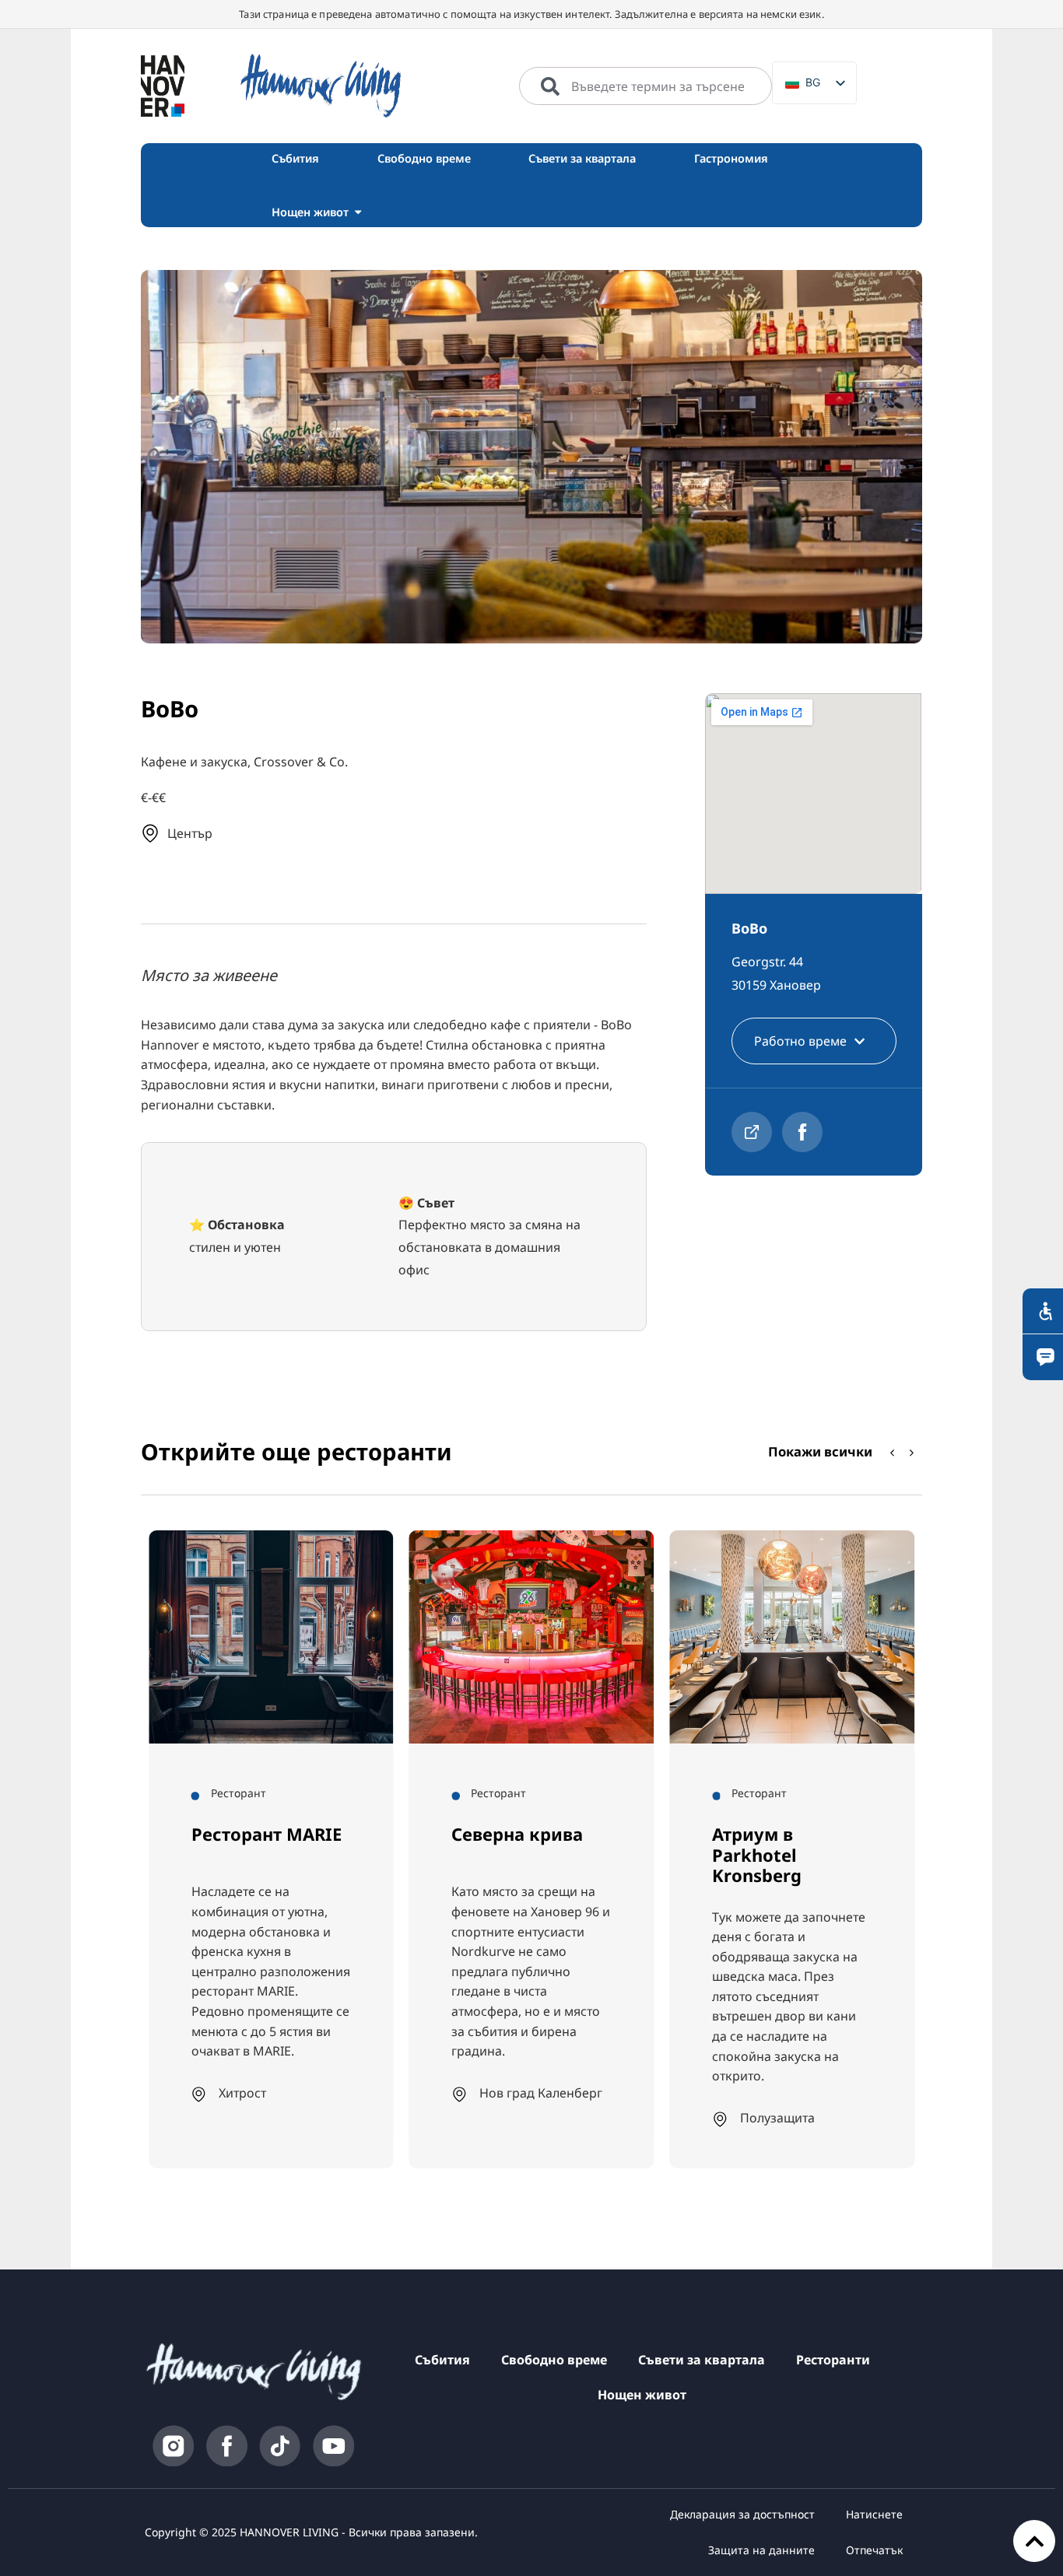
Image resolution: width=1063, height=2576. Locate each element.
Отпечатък (874, 2550)
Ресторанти (833, 2360)
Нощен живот (642, 2395)
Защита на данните (761, 2550)
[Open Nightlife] (358, 212)
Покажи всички (820, 1451)
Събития (442, 2360)
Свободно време (554, 2360)
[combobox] (646, 86)
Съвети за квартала (702, 2360)
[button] (912, 1453)
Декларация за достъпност (742, 2514)
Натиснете (874, 2514)
